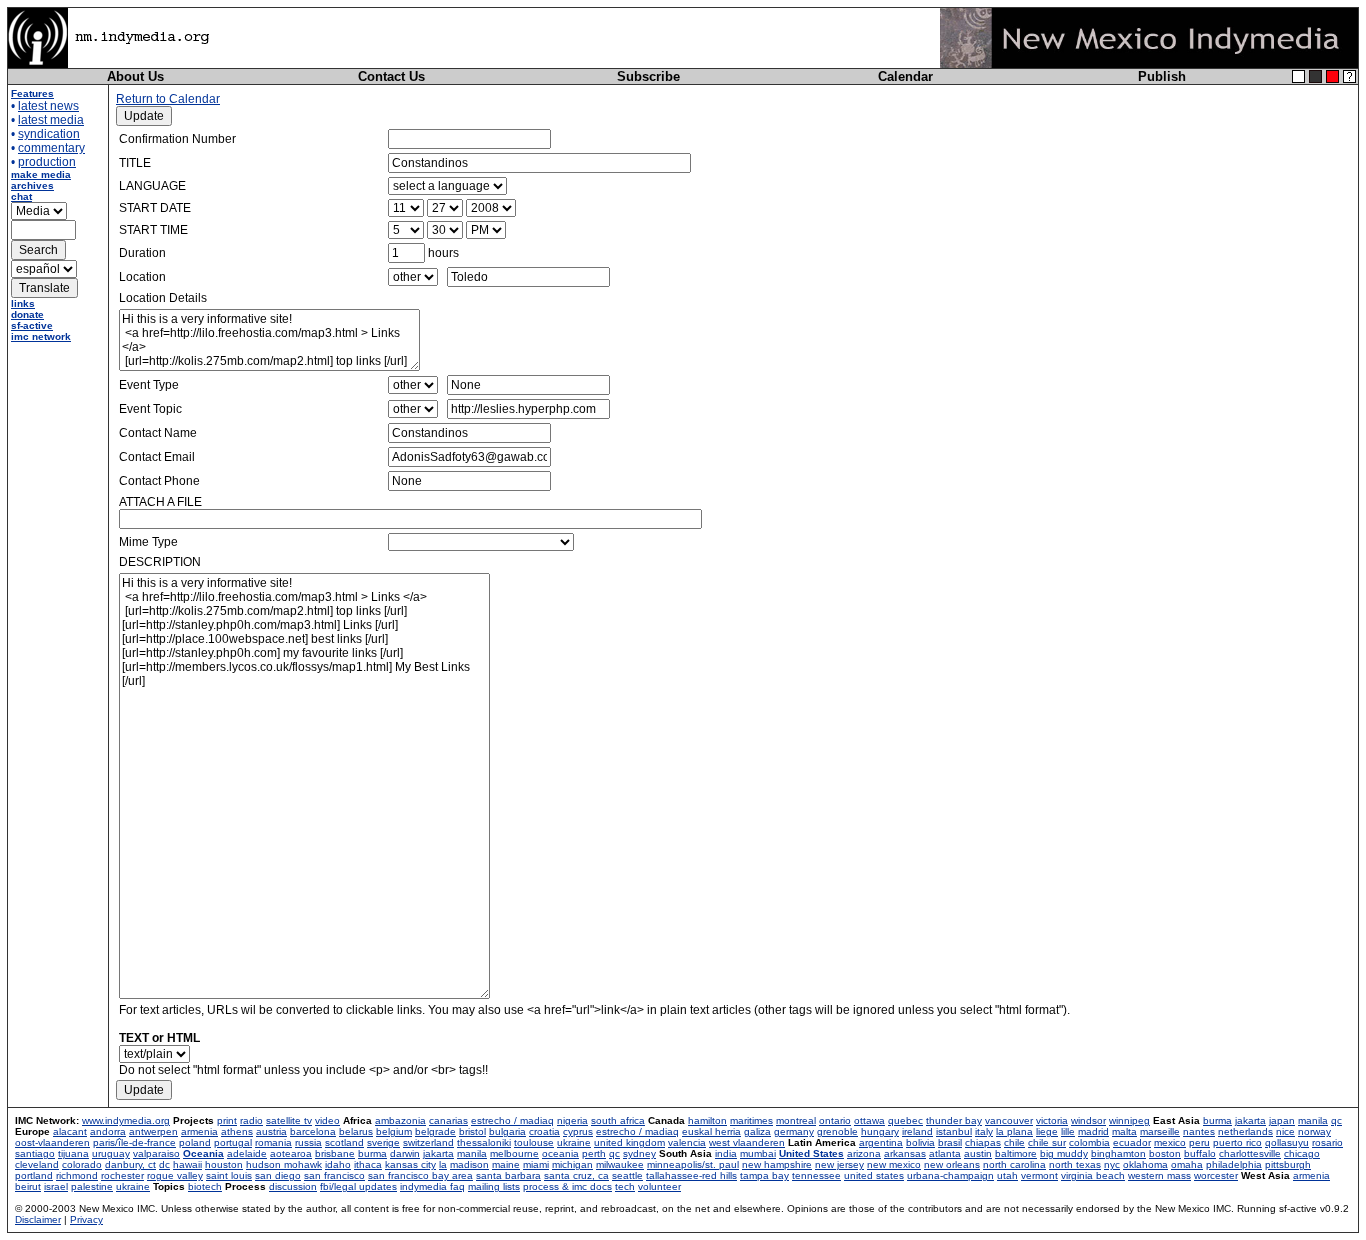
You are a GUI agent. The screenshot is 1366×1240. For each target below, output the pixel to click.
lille (1068, 1131)
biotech (205, 1186)
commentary (51, 148)
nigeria (572, 1120)
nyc (1112, 1164)
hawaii (187, 1164)
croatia (544, 1131)
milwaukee (620, 1164)
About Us (135, 76)
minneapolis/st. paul (693, 1164)
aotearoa (291, 1153)
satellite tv (289, 1120)
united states (874, 1175)
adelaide (247, 1153)
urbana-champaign (950, 1175)
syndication (49, 134)
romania (273, 1142)
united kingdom (629, 1142)
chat (21, 196)
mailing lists (494, 1186)
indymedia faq (432, 1186)
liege (1047, 1131)
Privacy (86, 1219)
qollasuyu (1287, 1142)
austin (978, 1153)
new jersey (839, 1164)
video (327, 1120)
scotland (344, 1142)
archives (32, 185)
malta (1124, 1131)
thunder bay (954, 1120)
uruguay (111, 1153)
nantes (1199, 1131)
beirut (28, 1186)
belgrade (435, 1131)
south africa (618, 1120)
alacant (70, 1131)
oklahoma (1145, 1164)
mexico (1170, 1142)
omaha (1187, 1164)
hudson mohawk (284, 1164)
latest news (48, 106)
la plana (1014, 1131)
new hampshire (777, 1164)
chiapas (983, 1142)
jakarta (1250, 1120)
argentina (881, 1142)
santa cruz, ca (576, 1175)
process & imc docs (567, 1186)
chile (1014, 1142)
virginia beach (1093, 1175)
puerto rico (1237, 1142)
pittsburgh (1288, 1164)
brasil (950, 1142)
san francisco (334, 1175)
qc (1336, 1120)
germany (794, 1131)
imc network (41, 336)
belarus (356, 1131)
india (726, 1153)
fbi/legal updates (358, 1186)
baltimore (1016, 1153)
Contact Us (391, 76)
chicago (1302, 1153)
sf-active (32, 325)
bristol (472, 1131)
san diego (278, 1175)
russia (308, 1142)
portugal (233, 1142)
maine (506, 1164)
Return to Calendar (168, 99)
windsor (1088, 1120)
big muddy (1064, 1153)
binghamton (1118, 1153)
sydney (639, 1153)
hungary (880, 1131)
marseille (1160, 1131)
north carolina (1014, 1164)
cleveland (37, 1164)
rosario (1327, 1142)
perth (594, 1153)
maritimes (751, 1120)
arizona (864, 1153)
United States (811, 1153)
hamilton (707, 1120)
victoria (1052, 1120)
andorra (108, 1131)
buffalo (1200, 1153)
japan (1282, 1120)
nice (1285, 1131)
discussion (293, 1186)
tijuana (73, 1153)
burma (1217, 1120)
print (227, 1120)
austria (271, 1131)
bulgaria (507, 1131)
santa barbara (508, 1175)
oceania (560, 1153)
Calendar (905, 76)
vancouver (1009, 1120)
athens (237, 1131)
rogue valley (175, 1175)
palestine (92, 1186)
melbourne (514, 1153)
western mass (1159, 1175)
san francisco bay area (420, 1175)
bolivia (920, 1142)
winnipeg (1129, 1120)
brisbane (335, 1153)
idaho (338, 1164)
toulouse (534, 1142)
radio (251, 1120)
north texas (1075, 1164)
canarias (448, 1120)
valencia (687, 1142)
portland (34, 1175)
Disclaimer (38, 1219)
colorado (82, 1164)
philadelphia (1234, 1164)
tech (625, 1186)
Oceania (203, 1153)
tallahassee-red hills (691, 1175)
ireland (917, 1131)
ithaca (368, 1164)
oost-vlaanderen (52, 1142)
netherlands (1245, 1131)
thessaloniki (484, 1142)
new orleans (952, 1164)
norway (1314, 1131)
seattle (627, 1175)
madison (469, 1164)
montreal (796, 1120)
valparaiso (156, 1153)
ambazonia (400, 1120)
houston (224, 1164)
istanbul (954, 1131)
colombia (1089, 1142)
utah (1007, 1175)
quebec (905, 1120)
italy (984, 1131)
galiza (757, 1131)
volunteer (659, 1186)
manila (1313, 1120)
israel (56, 1186)
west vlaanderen (747, 1142)
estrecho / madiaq (512, 1120)
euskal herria (711, 1131)
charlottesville (1250, 1153)
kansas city (410, 1164)
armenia (199, 1131)
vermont (1039, 1175)
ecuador (1132, 1142)
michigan (572, 1164)
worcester (1216, 1175)
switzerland (428, 1142)
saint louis (229, 1175)
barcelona (313, 1131)
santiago (35, 1153)
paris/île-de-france (134, 1142)
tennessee (816, 1175)
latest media (51, 120)
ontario (835, 1120)
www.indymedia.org (126, 1120)
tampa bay (764, 1175)
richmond (77, 1175)
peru (1199, 1142)
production (47, 162)
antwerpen (153, 1131)
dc (164, 1164)
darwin (405, 1153)
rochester (122, 1175)
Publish (1162, 76)
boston (1165, 1153)
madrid (1093, 1131)
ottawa (869, 1120)
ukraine (574, 1142)
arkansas (905, 1153)
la (443, 1164)
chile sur (1047, 1142)
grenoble (837, 1131)
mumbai (758, 1153)
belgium (394, 1131)
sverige (383, 1142)
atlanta (945, 1153)
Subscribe (648, 76)
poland (195, 1142)
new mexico (894, 1164)
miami (536, 1164)
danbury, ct (130, 1164)
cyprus (578, 1131)
